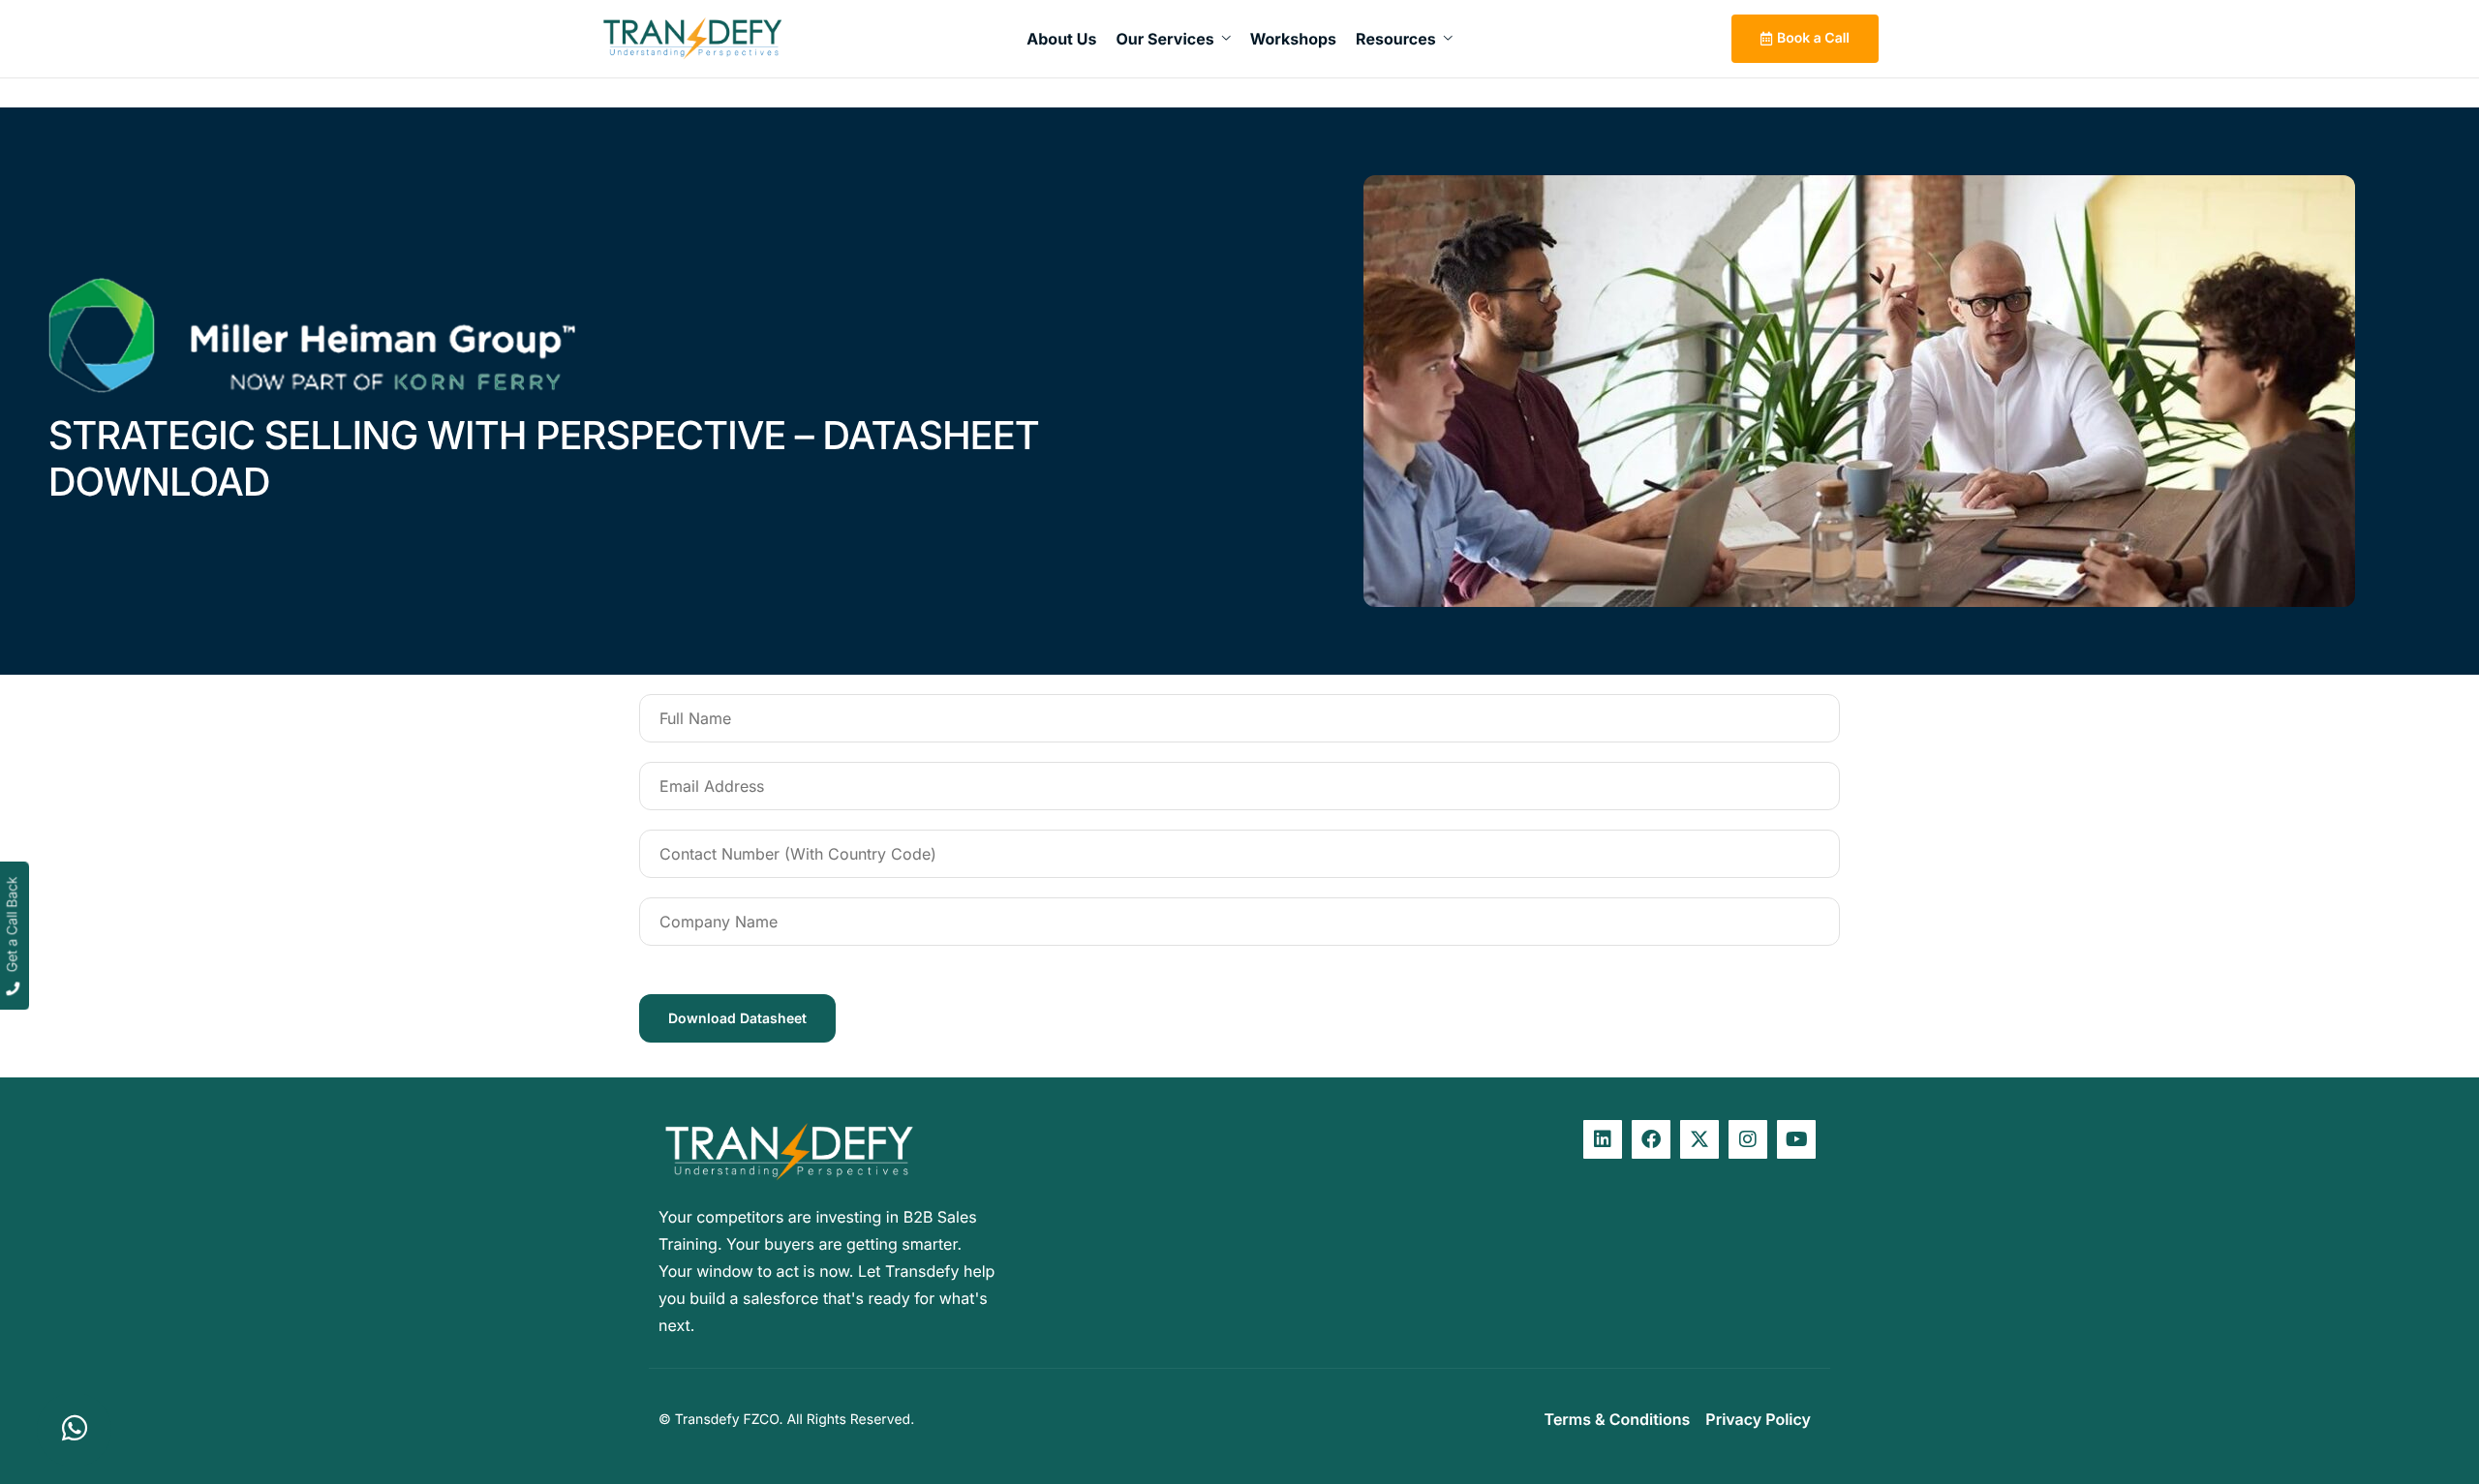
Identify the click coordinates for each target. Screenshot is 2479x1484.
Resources (1396, 39)
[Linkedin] (1603, 1139)
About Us (1061, 39)
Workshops (1293, 39)
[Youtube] (1796, 1139)
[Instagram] (1748, 1139)
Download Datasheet (737, 1018)
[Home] (692, 38)
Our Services (1164, 39)
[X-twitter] (1699, 1139)
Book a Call (1813, 38)
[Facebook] (1651, 1139)
